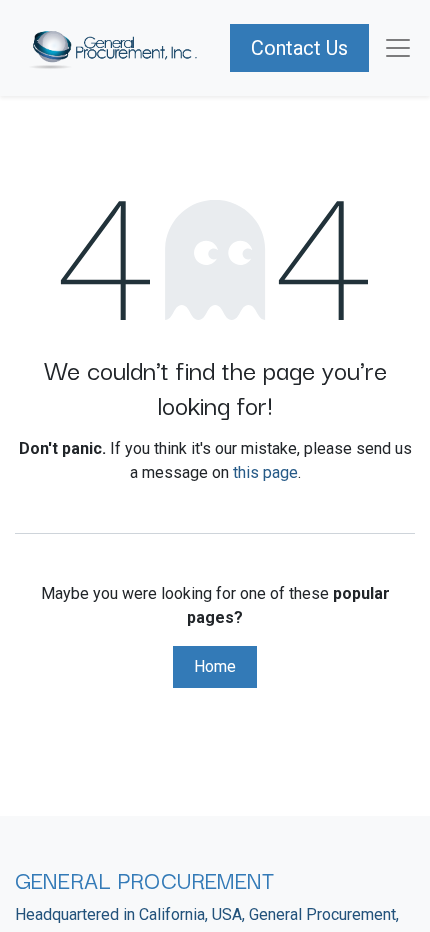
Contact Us (299, 48)
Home (215, 666)
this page (265, 472)
